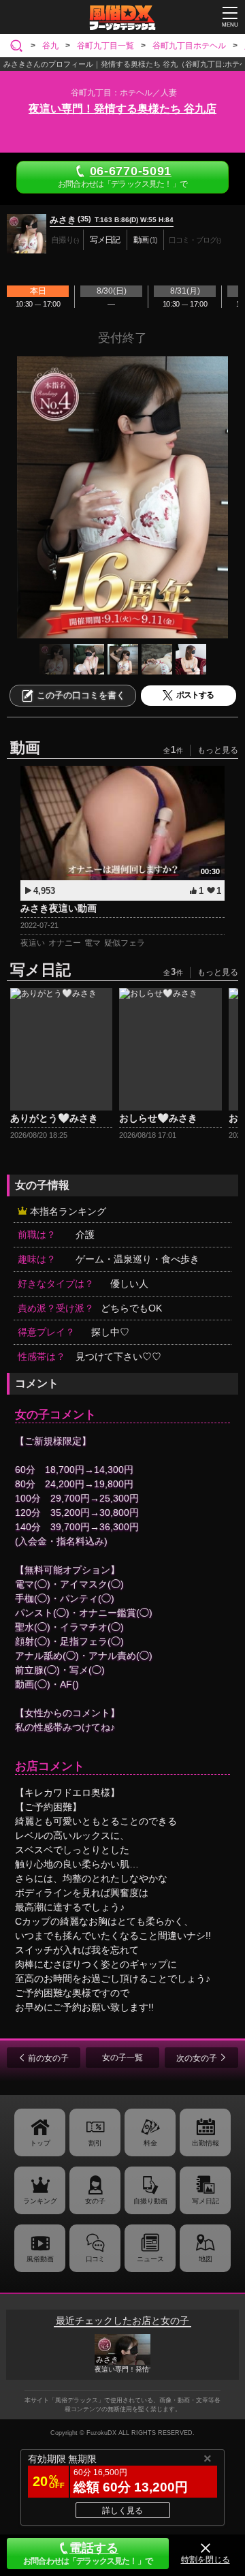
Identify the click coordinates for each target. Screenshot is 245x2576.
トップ (40, 2143)
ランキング (40, 2201)
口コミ (95, 2259)
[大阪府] (19, 46)
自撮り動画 (150, 2201)
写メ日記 (206, 2201)
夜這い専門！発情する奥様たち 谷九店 (122, 109)
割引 (95, 2143)
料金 (150, 2143)
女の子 (95, 2201)
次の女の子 (197, 2058)
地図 (206, 2259)
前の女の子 (48, 2058)
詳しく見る (122, 2511)
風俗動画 (40, 2259)
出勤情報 (206, 2143)
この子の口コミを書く (81, 695)
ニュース (150, 2259)
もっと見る (218, 750)
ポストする (195, 695)
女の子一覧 (122, 2058)
